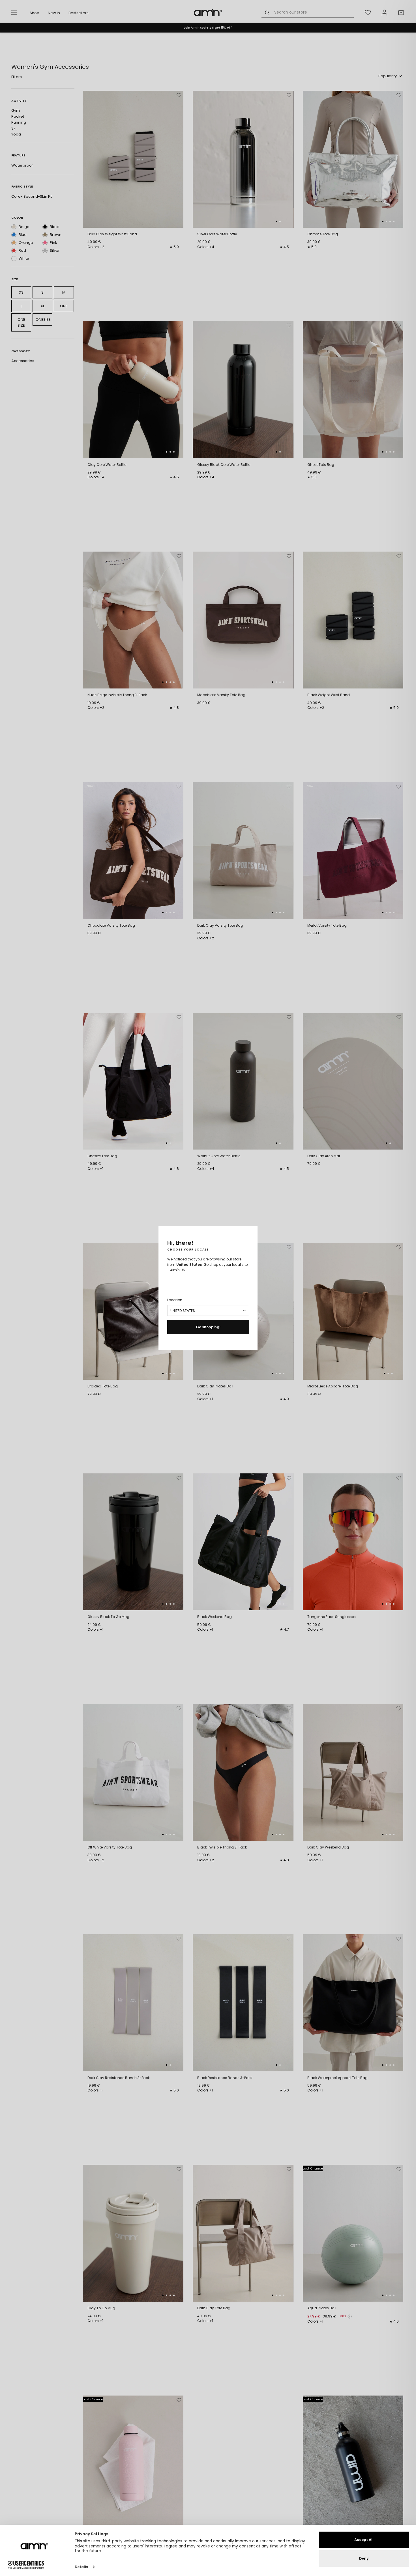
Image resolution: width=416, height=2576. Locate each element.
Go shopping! (208, 1327)
